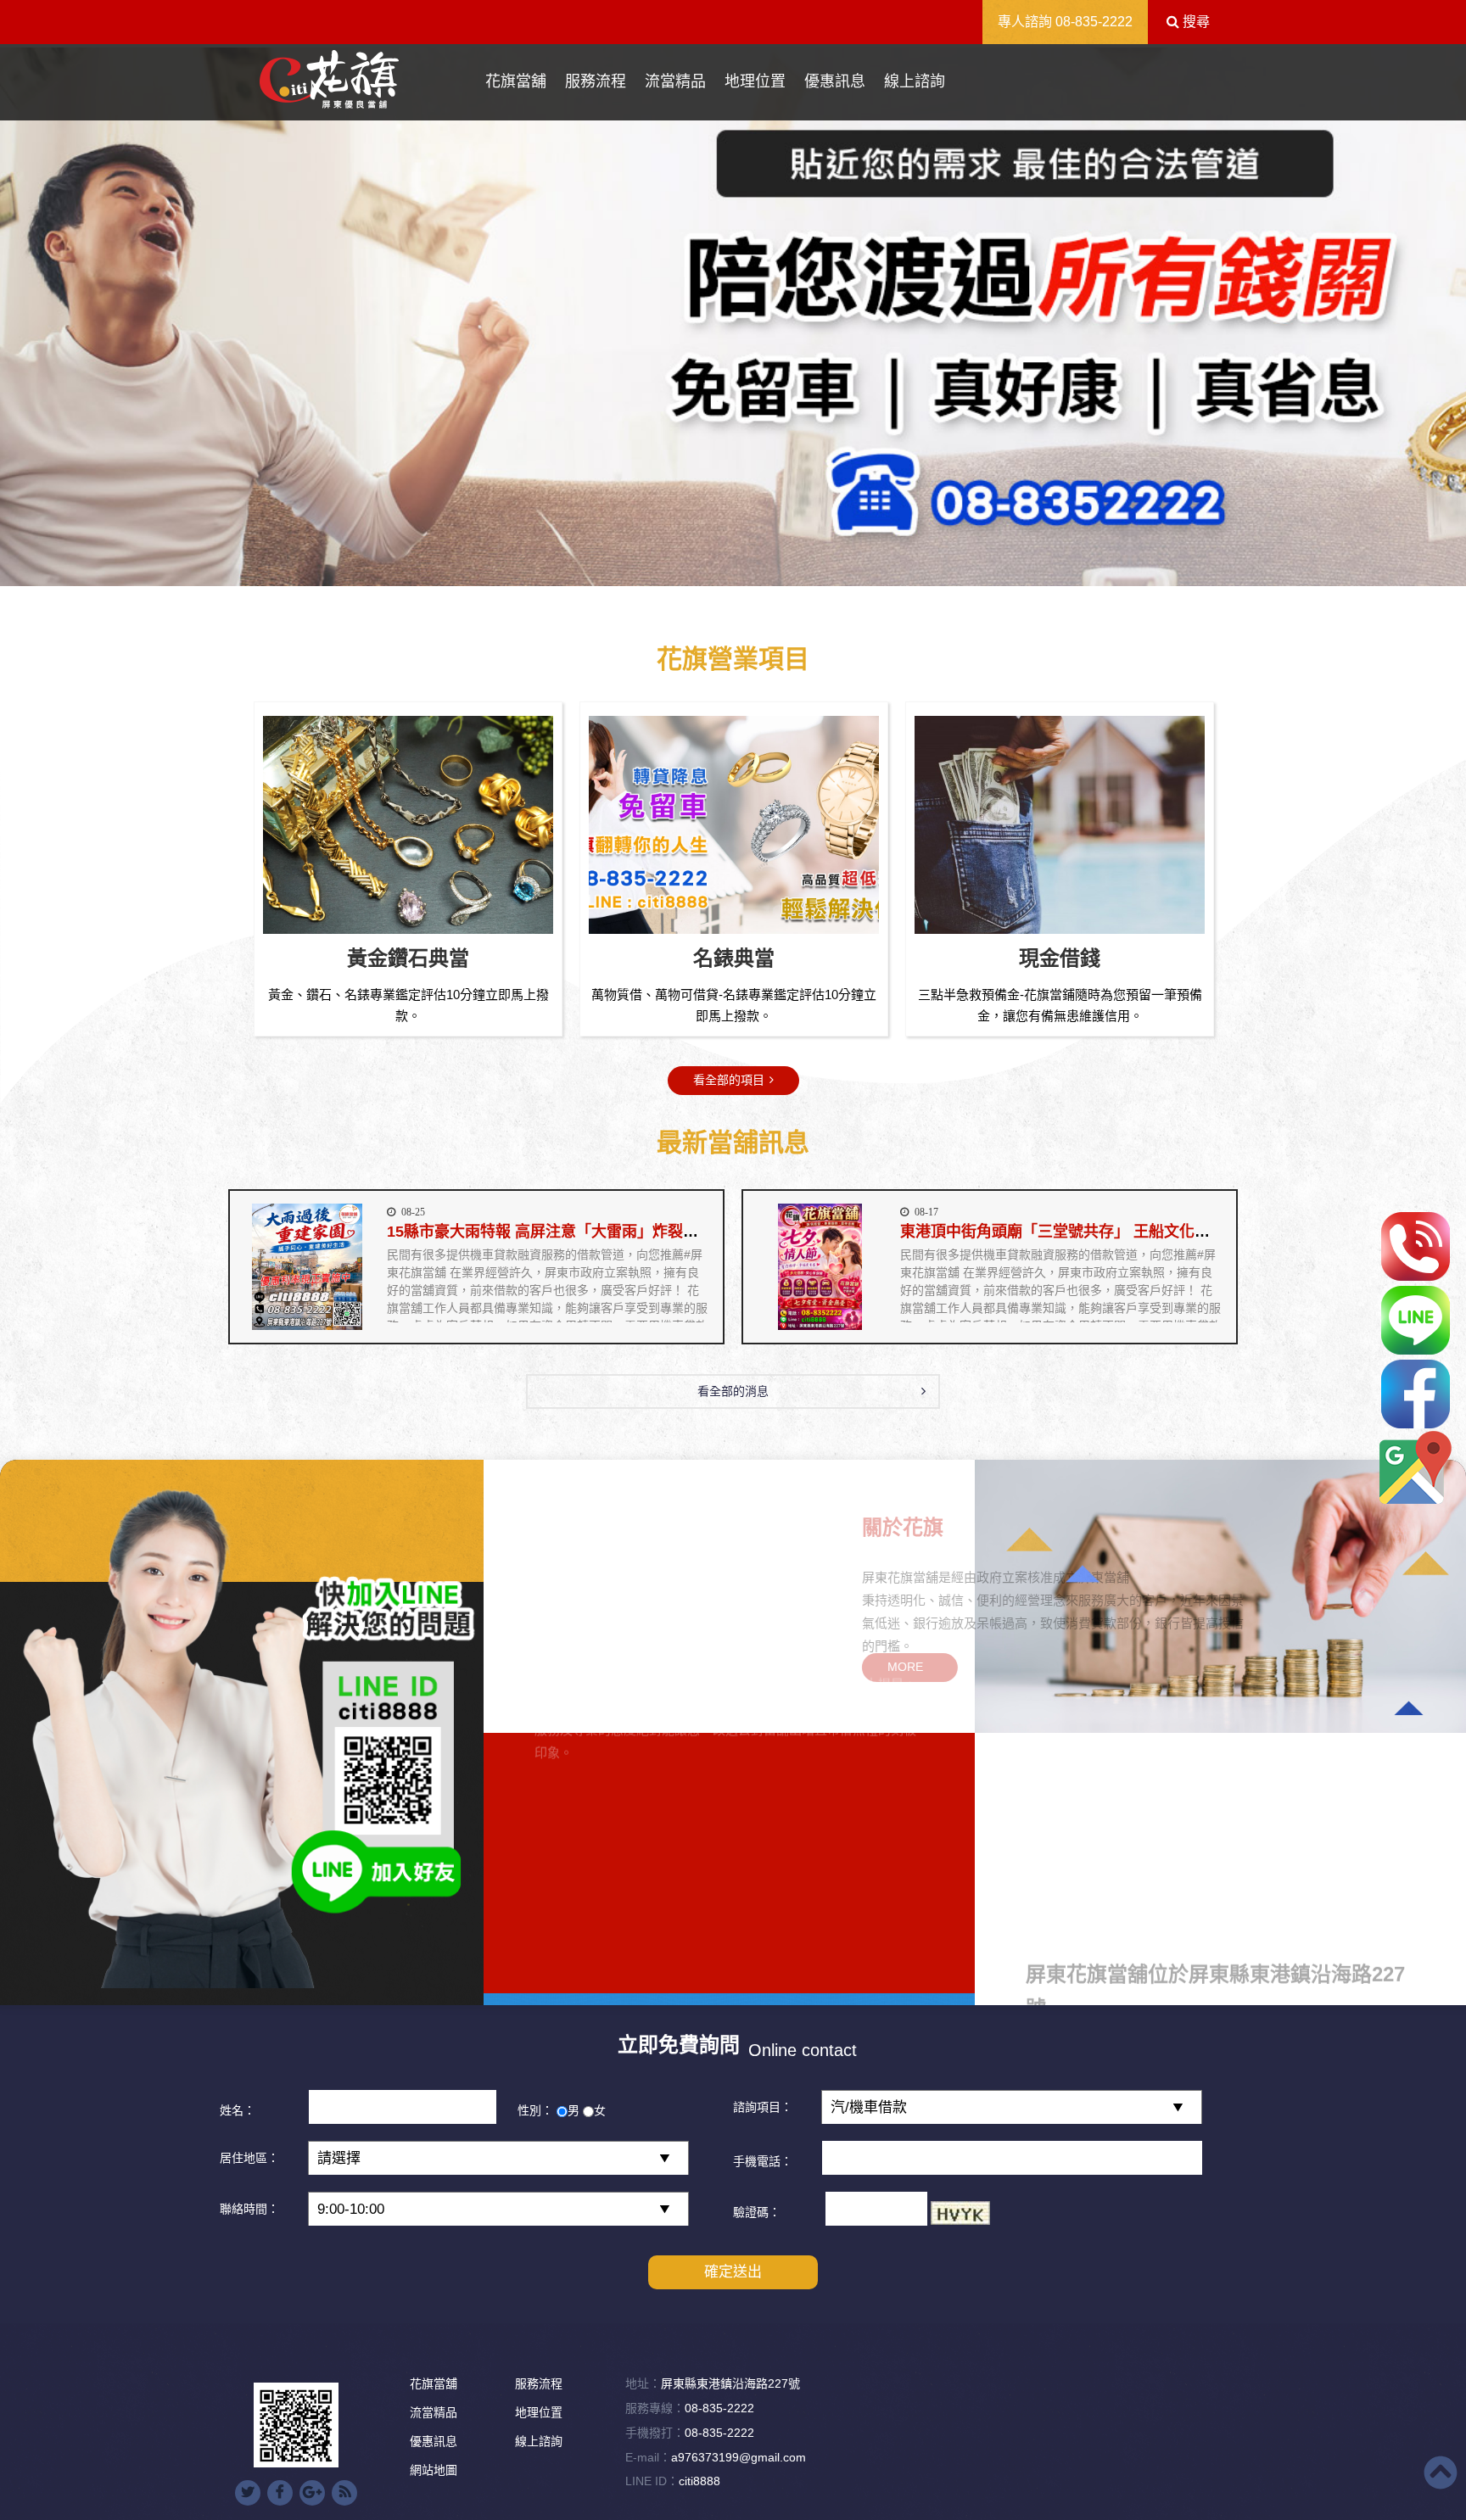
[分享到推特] (248, 2493)
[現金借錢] (734, 825)
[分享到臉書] (280, 2493)
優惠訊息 (835, 81)
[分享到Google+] (312, 2493)
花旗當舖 (516, 81)
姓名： (238, 2110)
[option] (733, 317)
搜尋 (1195, 22)
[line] (1416, 1320)
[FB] (1416, 1394)
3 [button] (758, 577)
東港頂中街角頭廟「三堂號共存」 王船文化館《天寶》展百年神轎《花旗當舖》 (1169, 1232)
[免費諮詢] (1416, 1246)
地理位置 (755, 81)
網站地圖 (434, 2470)
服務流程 (596, 81)
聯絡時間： (249, 2209)
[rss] (344, 2493)
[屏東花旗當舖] (329, 80)
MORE (578, 1667)
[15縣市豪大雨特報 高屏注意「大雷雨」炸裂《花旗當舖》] (307, 1267)
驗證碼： (757, 2212)
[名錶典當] (1060, 825)
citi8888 (699, 2481)
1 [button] (708, 577)
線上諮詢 (915, 81)
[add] (1416, 1468)
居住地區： (249, 2158)
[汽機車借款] (408, 825)
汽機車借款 (408, 958)
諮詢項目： (763, 2107)
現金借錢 (734, 958)
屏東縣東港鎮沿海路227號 (730, 2383)
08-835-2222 (1094, 22)
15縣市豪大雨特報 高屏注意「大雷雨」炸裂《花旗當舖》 (581, 1232)
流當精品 (675, 81)
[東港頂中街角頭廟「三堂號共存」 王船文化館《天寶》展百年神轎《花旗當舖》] (820, 1267)
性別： (535, 2110)
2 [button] (733, 577)
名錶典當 (1060, 958)
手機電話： (763, 2161)
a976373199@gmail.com (739, 2457)
